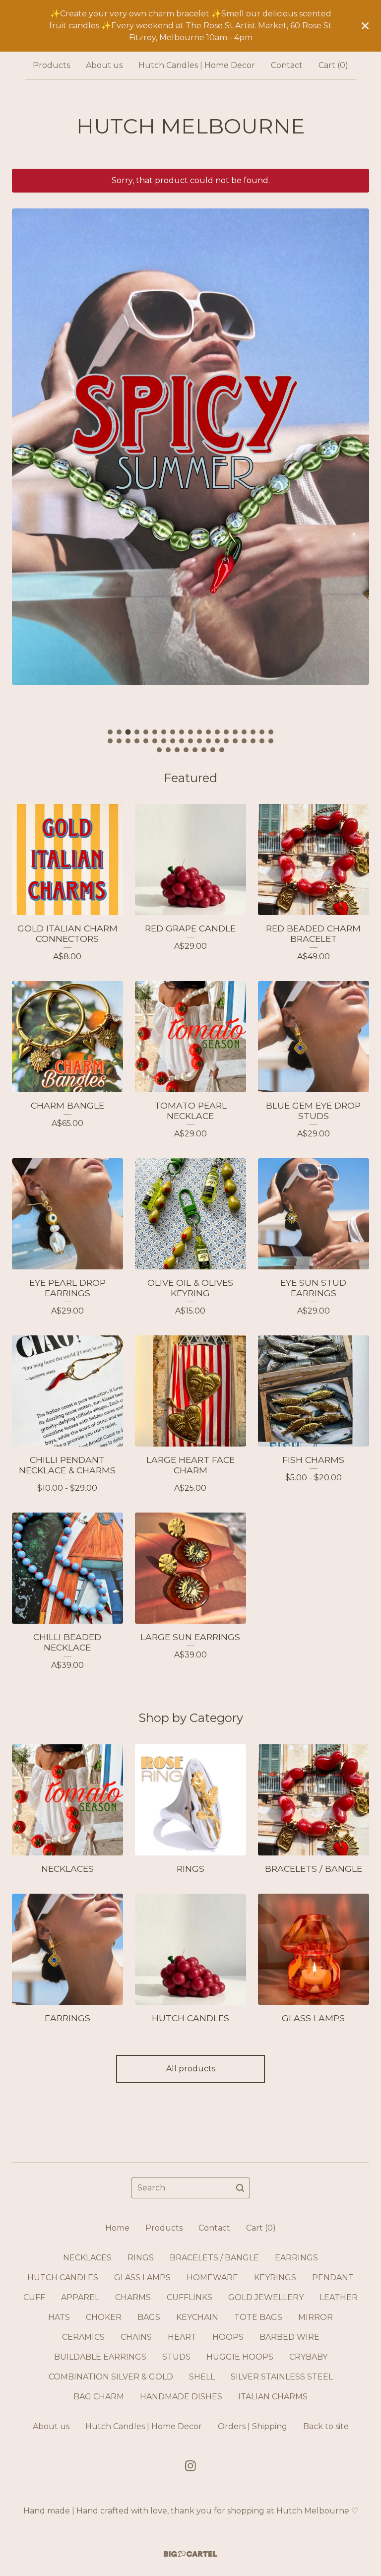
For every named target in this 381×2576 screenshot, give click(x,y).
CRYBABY (308, 2357)
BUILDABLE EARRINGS (100, 2357)
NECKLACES (87, 2258)
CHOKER (104, 2317)
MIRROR (316, 2317)
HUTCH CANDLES (63, 2278)
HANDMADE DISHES (181, 2397)
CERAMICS (83, 2337)
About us (104, 65)
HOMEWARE (212, 2278)
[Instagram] (190, 2466)
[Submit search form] (240, 2188)
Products (51, 65)
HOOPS (228, 2337)
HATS (59, 2317)
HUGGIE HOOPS (240, 2357)
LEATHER (339, 2297)
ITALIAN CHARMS (273, 2397)
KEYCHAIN (197, 2317)
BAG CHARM (99, 2397)
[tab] (110, 732)
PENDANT (333, 2278)
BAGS (149, 2317)
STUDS (176, 2357)
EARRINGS (296, 2258)
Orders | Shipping (253, 2426)
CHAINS (136, 2337)
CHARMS (133, 2297)
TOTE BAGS (258, 2317)
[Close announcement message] (365, 26)
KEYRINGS (275, 2278)
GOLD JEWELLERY (266, 2297)
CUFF (34, 2297)
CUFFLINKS (190, 2297)
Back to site (326, 2426)
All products (191, 2069)
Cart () (333, 65)
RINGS (141, 2258)
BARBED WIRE (289, 2337)
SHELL (202, 2377)
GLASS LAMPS (142, 2278)
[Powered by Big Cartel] (190, 2554)
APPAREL (80, 2297)
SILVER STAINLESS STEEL (282, 2377)
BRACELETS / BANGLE (214, 2258)
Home (117, 2228)
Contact (287, 65)
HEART (182, 2337)
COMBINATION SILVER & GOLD (111, 2377)
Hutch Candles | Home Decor (197, 65)
